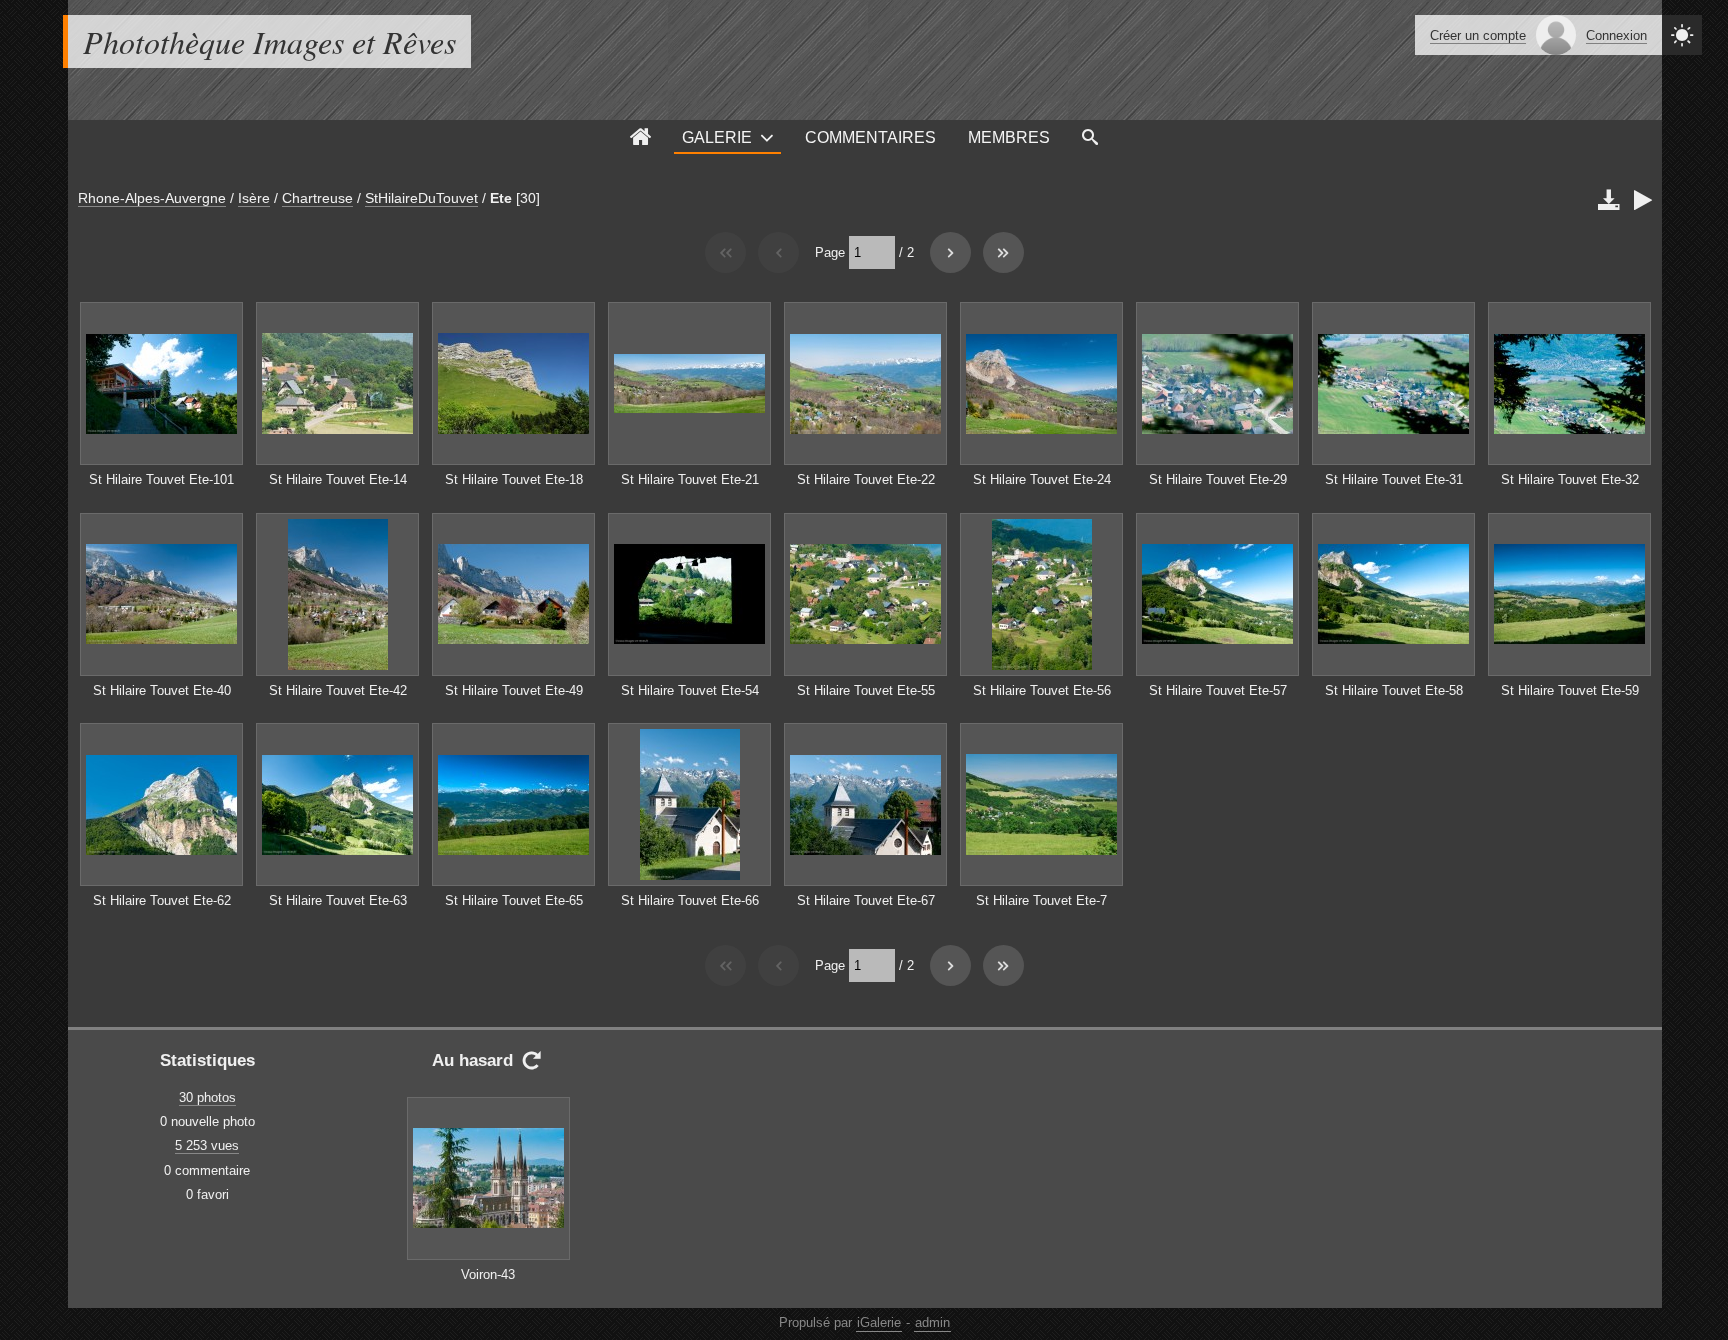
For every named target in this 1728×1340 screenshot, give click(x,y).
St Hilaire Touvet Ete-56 (1042, 690)
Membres (1009, 137)
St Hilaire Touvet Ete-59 (1570, 690)
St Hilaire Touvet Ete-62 (162, 900)
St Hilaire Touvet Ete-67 (866, 900)
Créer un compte (1478, 35)
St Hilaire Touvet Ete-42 (338, 690)
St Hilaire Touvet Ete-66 (690, 900)
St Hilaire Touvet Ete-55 (866, 690)
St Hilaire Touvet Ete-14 (338, 479)
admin (932, 1322)
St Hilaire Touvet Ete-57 (1218, 690)
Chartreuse (317, 198)
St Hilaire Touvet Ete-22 (866, 479)
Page (830, 252)
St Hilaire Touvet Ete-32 (1570, 479)
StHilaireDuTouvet (421, 198)
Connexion (1616, 35)
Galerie (717, 137)
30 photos (207, 1097)
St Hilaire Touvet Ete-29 (1218, 479)
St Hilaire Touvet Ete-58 (1394, 690)
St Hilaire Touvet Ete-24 (1042, 479)
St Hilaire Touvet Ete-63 (338, 900)
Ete (501, 198)
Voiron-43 (488, 1274)
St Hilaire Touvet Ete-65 (514, 900)
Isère (254, 198)
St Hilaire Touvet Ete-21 (690, 479)
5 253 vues (207, 1145)
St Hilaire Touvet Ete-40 (162, 690)
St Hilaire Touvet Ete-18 (514, 479)
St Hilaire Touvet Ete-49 (514, 690)
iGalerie (879, 1322)
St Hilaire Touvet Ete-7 (1041, 900)
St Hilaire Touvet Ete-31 (1394, 479)
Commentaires (870, 137)
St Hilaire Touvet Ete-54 (690, 690)
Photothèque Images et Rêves (269, 41)
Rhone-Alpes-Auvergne (152, 198)
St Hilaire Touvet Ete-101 (161, 479)
